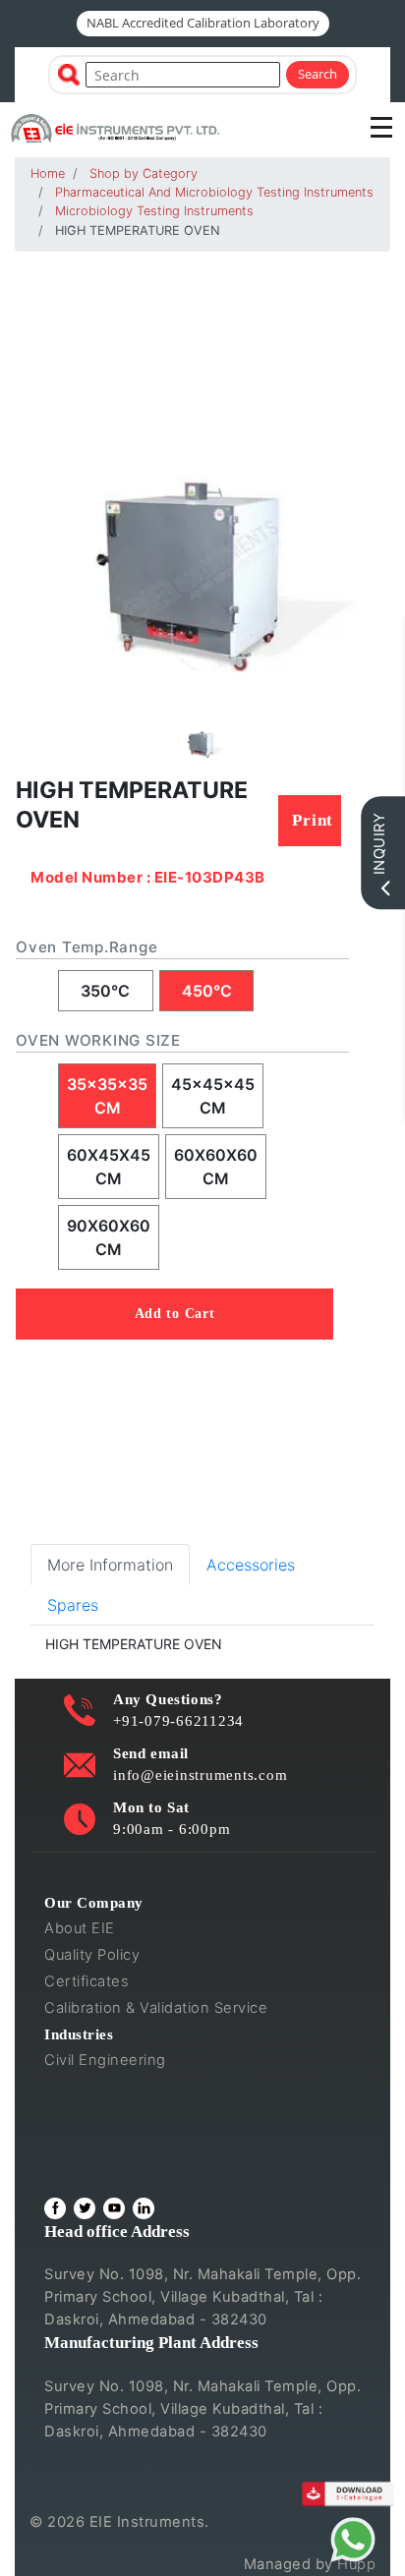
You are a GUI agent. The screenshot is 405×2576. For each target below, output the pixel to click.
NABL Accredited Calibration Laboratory (203, 23)
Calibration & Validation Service (156, 2008)
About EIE (80, 1928)
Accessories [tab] (251, 1565)
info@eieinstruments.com (200, 1775)
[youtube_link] (114, 2208)
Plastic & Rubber (102, 2140)
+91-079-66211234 (178, 1720)
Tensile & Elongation (117, 2087)
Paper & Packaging (112, 2166)
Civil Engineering (105, 2060)
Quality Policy (92, 1955)
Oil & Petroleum (99, 2113)
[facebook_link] (55, 2208)
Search (318, 74)
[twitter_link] (85, 2208)
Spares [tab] (73, 1605)
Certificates (87, 1981)
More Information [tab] (110, 1565)
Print (313, 820)
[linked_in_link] (144, 2208)
